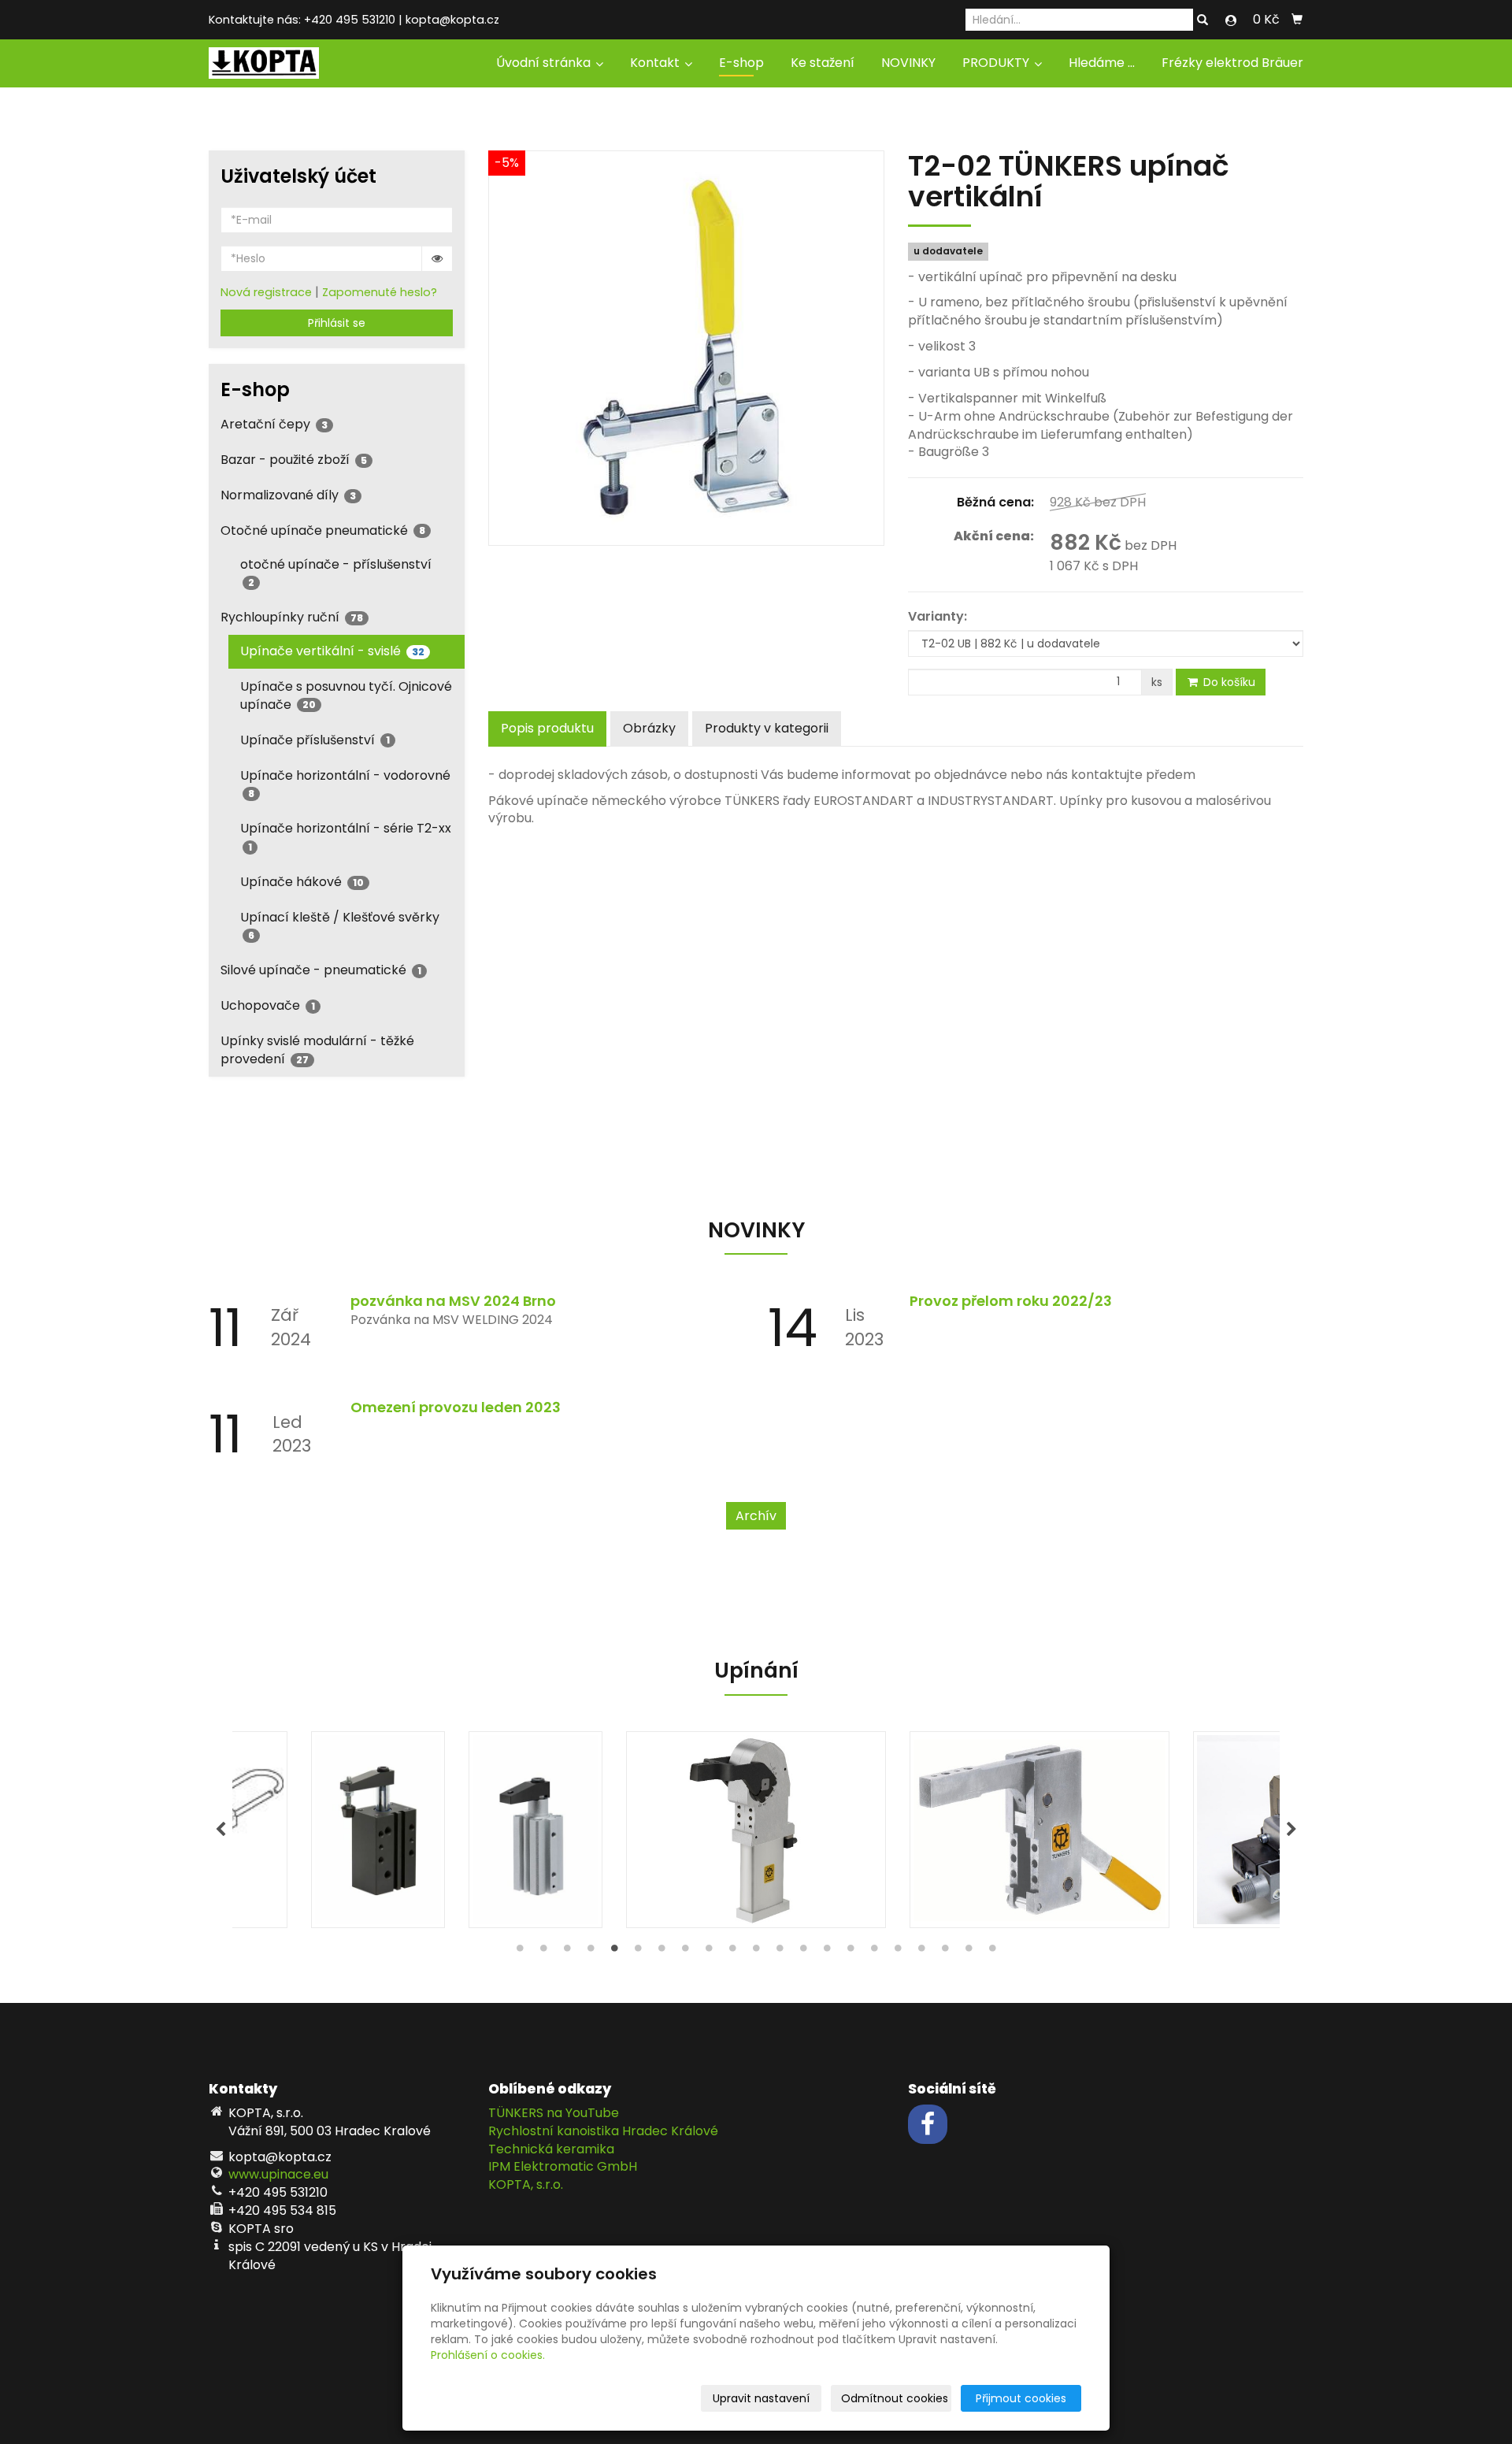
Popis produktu (547, 728)
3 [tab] (567, 1952)
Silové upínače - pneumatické (321, 970)
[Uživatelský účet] (1231, 20)
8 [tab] (685, 1952)
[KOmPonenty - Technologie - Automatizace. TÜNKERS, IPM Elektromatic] (264, 62)
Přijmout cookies (1021, 2398)
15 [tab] (850, 1952)
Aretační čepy (274, 424)
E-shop (741, 63)
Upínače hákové (302, 882)
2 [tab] (543, 1952)
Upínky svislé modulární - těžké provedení (317, 1050)
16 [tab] (874, 1952)
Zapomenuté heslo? (380, 292)
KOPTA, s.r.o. (526, 2184)
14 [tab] (827, 1952)
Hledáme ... (1102, 63)
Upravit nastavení (761, 2398)
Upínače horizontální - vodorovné (345, 783)
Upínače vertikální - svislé (332, 651)
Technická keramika (551, 2149)
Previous (220, 1830)
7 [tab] (661, 1952)
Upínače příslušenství (315, 740)
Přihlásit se (337, 323)
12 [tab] (780, 1952)
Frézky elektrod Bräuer (1232, 63)
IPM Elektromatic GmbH (563, 2166)
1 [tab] (520, 1952)
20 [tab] (969, 1952)
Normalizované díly (288, 495)
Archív (756, 1516)
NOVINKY (908, 63)
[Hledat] (1203, 20)
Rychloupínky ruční (292, 617)
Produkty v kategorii (767, 728)
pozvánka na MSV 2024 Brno (453, 1301)
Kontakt (656, 63)
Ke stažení (823, 63)
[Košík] (1297, 20)
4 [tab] (591, 1952)
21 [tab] (992, 1952)
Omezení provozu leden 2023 (456, 1407)
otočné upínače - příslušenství (336, 572)
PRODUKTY (997, 63)
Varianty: (938, 617)
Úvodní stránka (545, 63)
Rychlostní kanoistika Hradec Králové (603, 2131)
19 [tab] (945, 1952)
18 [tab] (921, 1952)
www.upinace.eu (278, 2174)
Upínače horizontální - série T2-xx (346, 836)
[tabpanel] (756, 1830)
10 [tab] (732, 1952)
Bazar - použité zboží (294, 460)
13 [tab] (803, 1952)
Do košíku (1228, 682)
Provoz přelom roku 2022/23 (1011, 1301)
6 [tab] (638, 1952)
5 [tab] (614, 1952)
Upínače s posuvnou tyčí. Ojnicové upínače (346, 695)
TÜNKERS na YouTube (554, 2113)
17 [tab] (898, 1952)
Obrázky (649, 728)
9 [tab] (709, 1952)
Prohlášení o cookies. (488, 2355)
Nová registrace (266, 292)
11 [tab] (756, 1952)
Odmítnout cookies (895, 2398)
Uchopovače (268, 1005)
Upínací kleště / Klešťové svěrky (340, 925)
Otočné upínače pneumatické (323, 530)
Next (1291, 1830)
